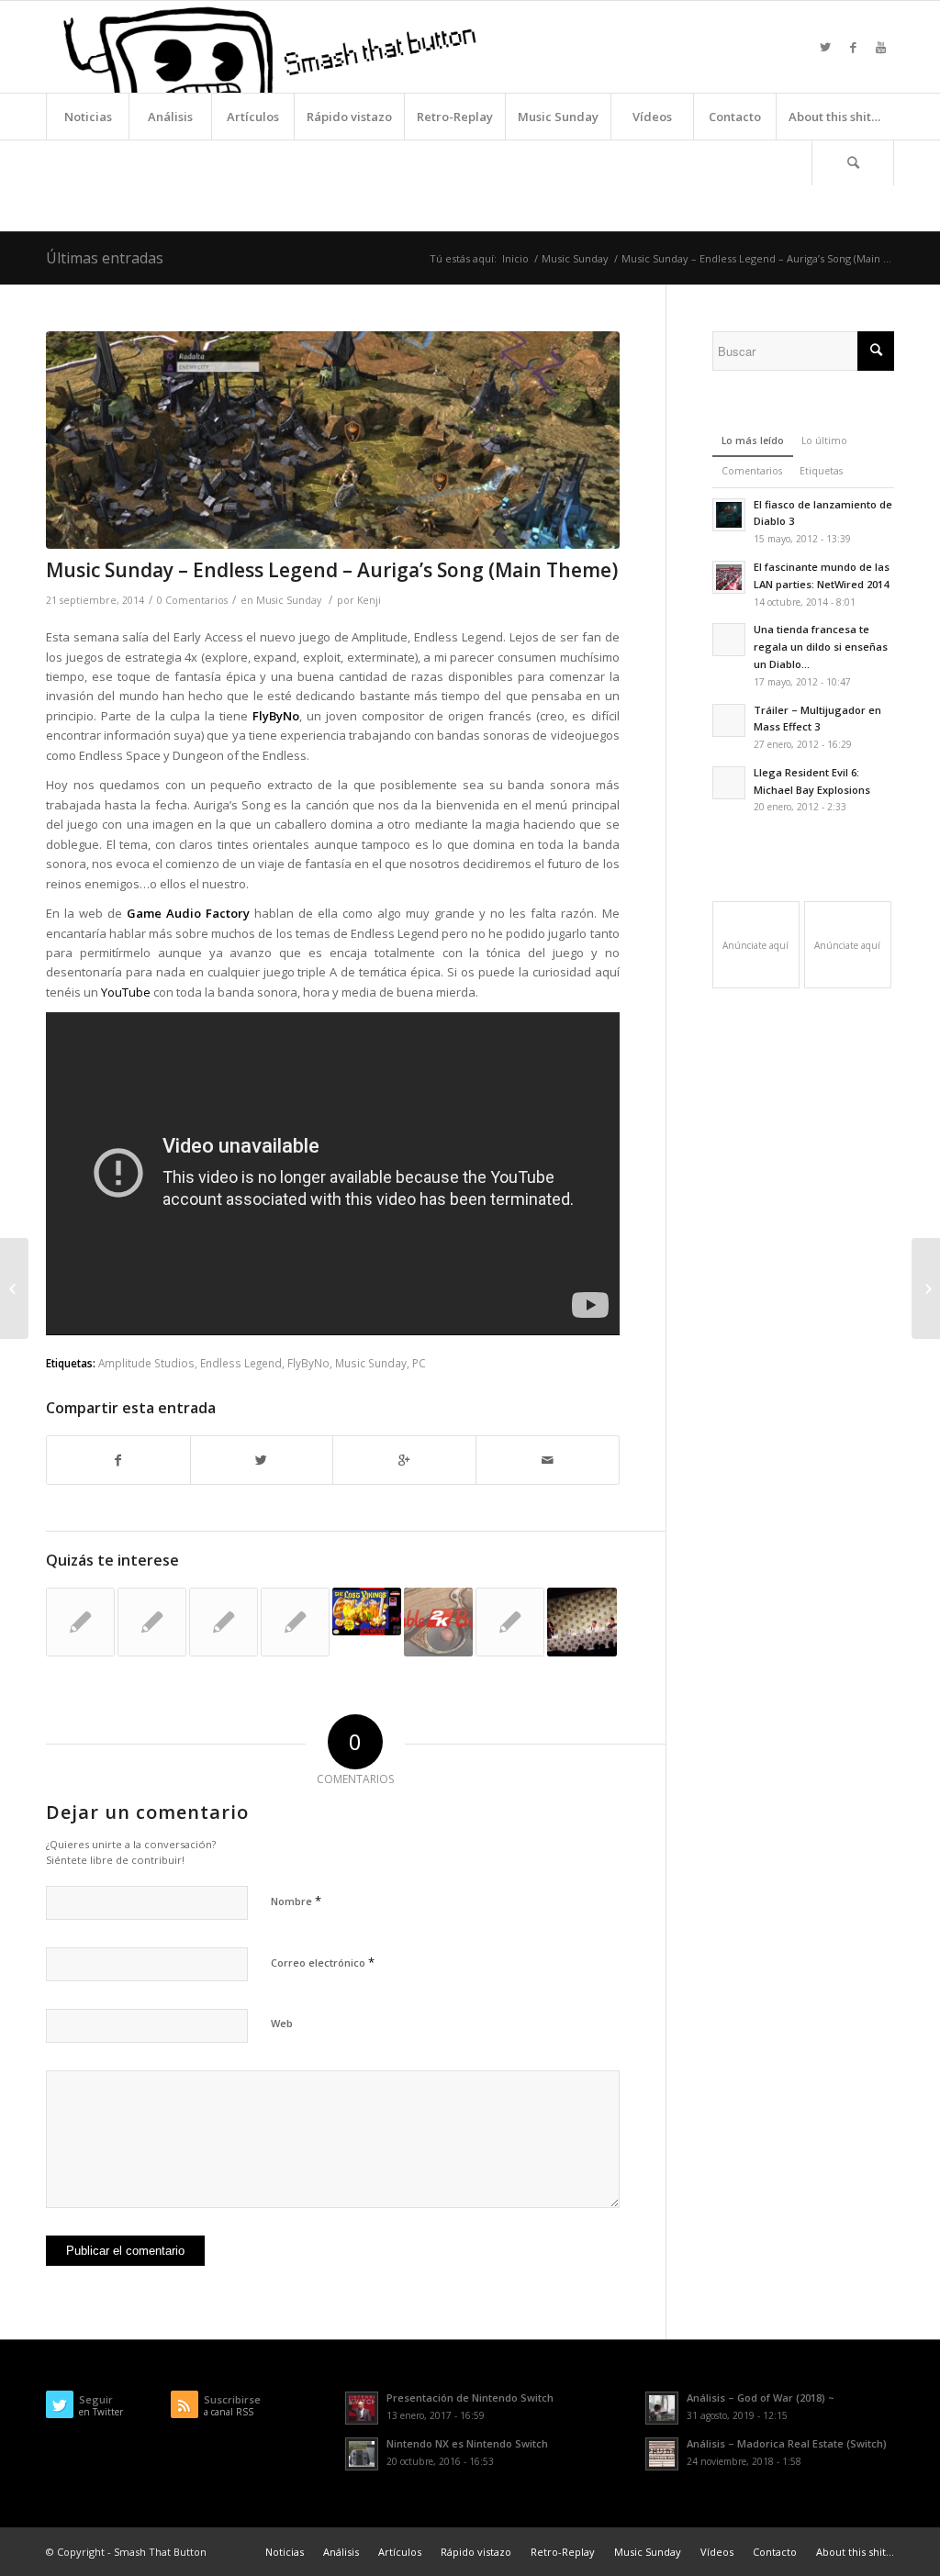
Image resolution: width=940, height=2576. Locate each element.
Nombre (296, 1901)
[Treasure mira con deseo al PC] (80, 1622)
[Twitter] (825, 47)
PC (419, 1363)
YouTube (126, 992)
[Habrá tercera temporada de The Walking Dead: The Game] (582, 1622)
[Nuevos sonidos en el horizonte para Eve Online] (224, 1622)
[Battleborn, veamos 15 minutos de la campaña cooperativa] (14, 1288)
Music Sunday (575, 258)
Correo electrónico (323, 1962)
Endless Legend (241, 1363)
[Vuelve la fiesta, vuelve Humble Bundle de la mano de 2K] (438, 1622)
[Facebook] (853, 47)
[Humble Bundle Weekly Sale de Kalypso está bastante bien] (295, 1622)
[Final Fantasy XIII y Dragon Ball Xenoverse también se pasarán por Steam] (926, 1288)
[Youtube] (880, 47)
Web (282, 2023)
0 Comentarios (192, 600)
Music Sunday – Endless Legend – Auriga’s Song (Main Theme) (332, 570)
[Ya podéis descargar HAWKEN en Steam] (510, 1622)
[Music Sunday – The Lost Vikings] (367, 1611)
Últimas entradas (105, 258)
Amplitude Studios (146, 1363)
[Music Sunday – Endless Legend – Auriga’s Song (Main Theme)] (333, 440)
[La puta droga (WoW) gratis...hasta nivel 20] (152, 1622)
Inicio (515, 258)
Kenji (369, 600)
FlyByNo (308, 1363)
